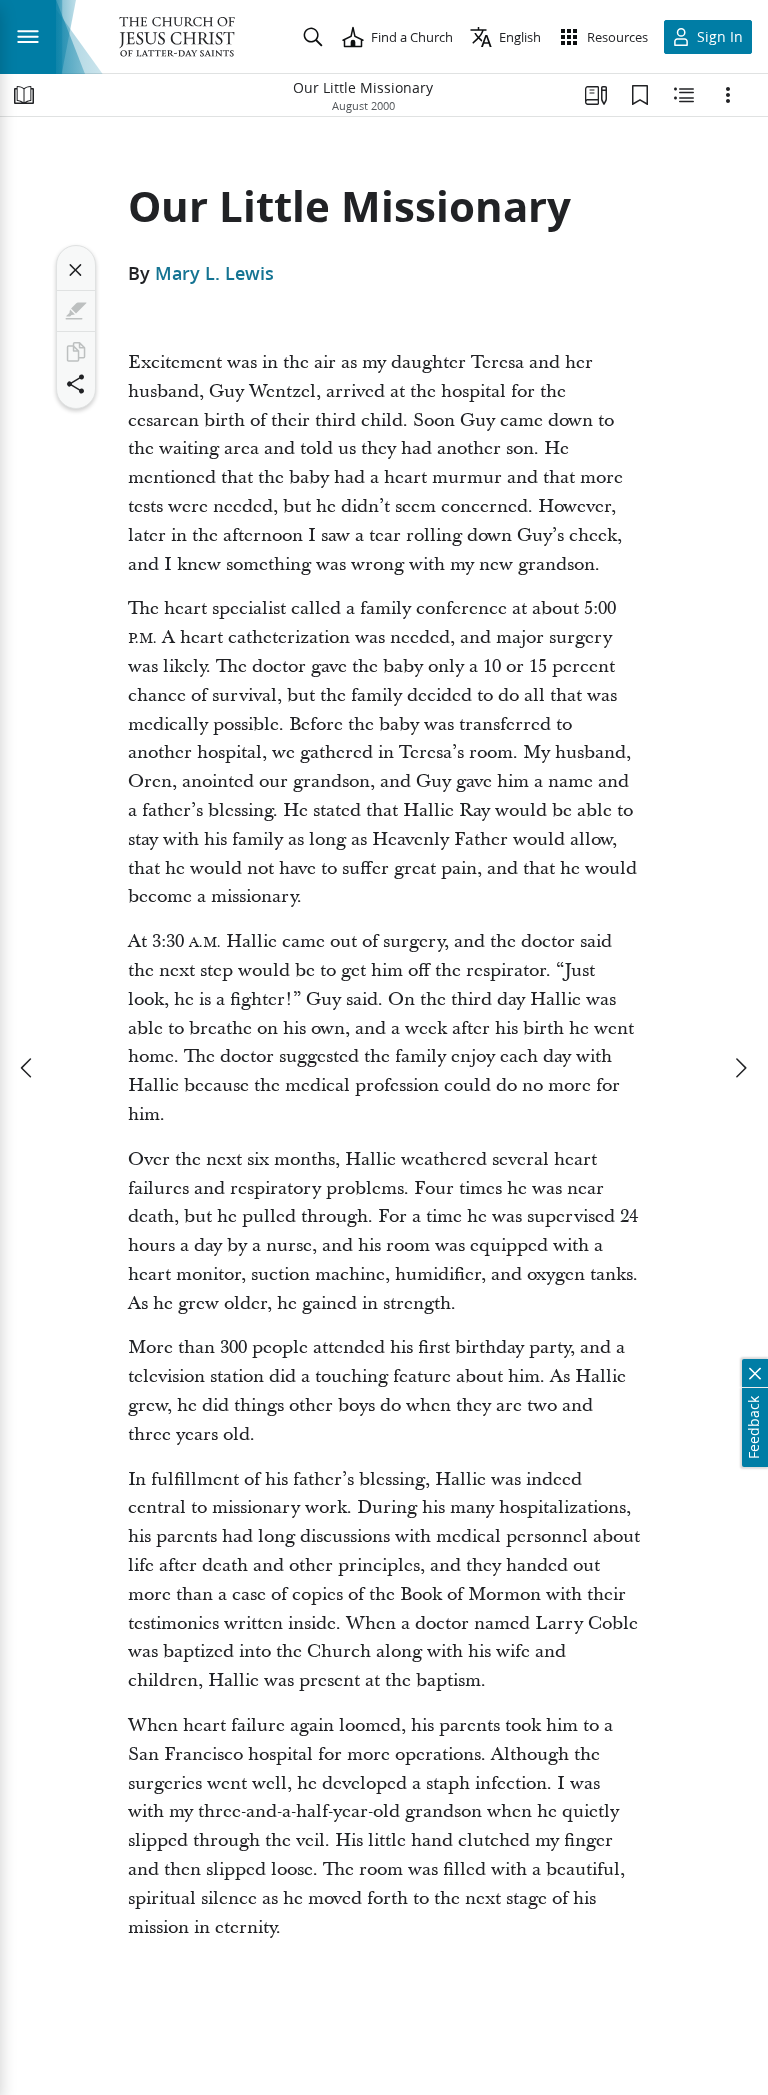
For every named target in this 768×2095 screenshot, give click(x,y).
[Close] (76, 270)
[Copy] (76, 352)
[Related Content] (684, 95)
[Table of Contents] (24, 95)
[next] (740, 1068)
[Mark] (76, 311)
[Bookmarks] (640, 95)
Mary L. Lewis (214, 273)
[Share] (76, 384)
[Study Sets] (596, 95)
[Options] (728, 95)
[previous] (28, 1068)
